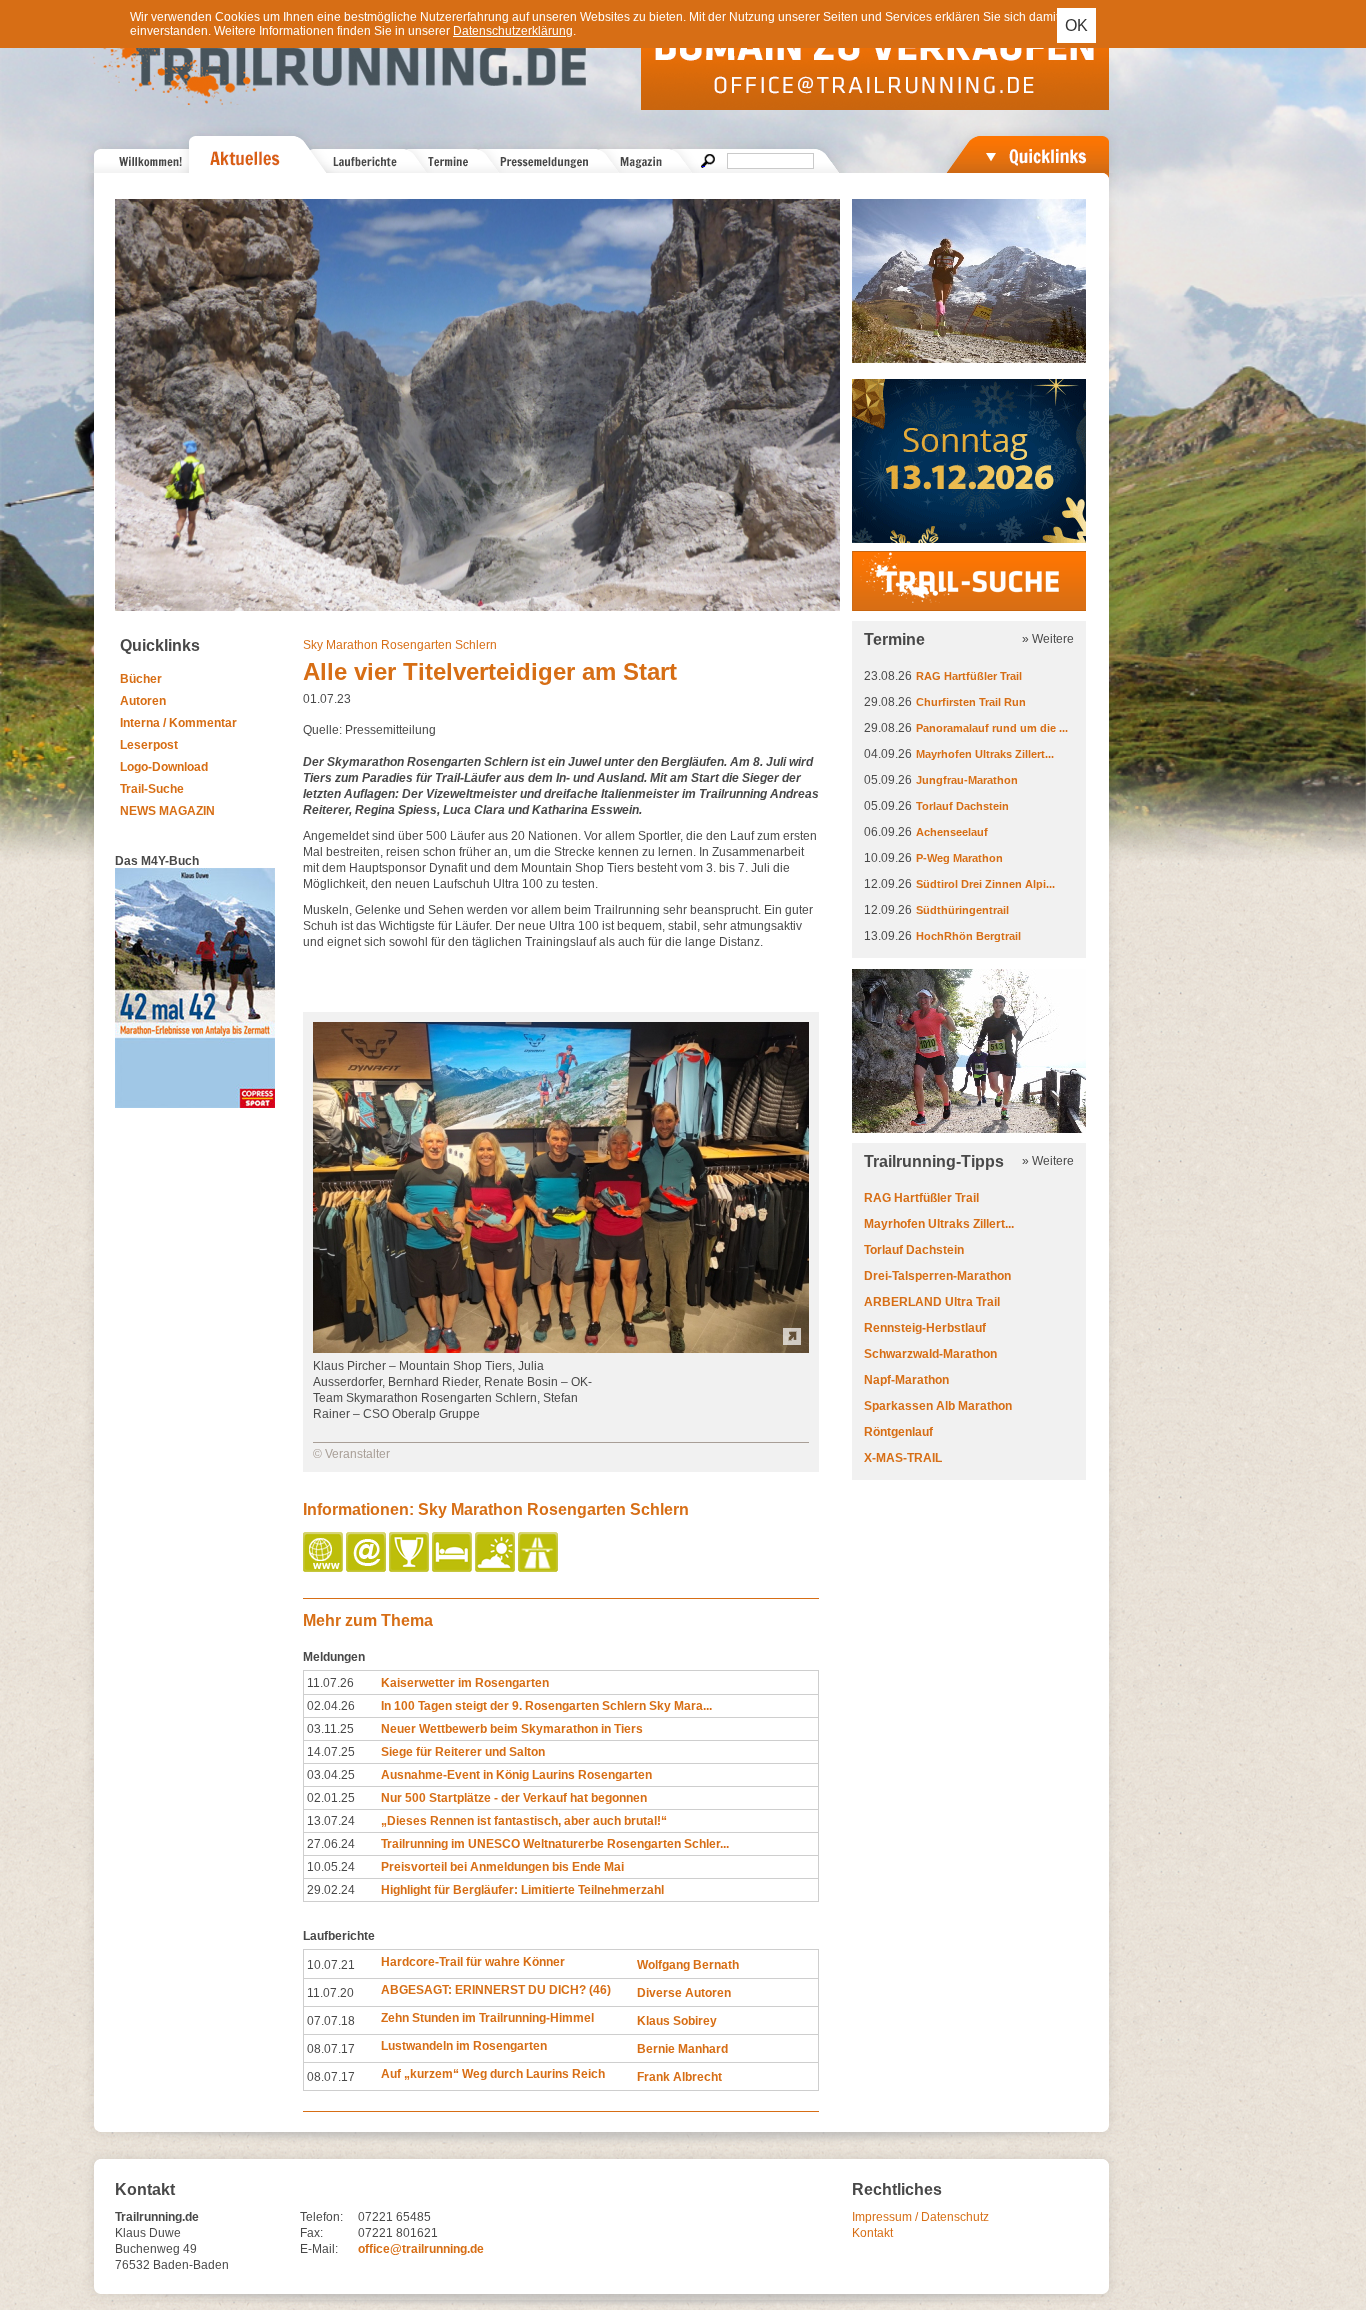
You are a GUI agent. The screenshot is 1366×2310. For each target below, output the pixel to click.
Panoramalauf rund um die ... (992, 728)
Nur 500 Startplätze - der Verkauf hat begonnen (514, 1798)
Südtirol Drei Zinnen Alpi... (985, 884)
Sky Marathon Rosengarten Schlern (400, 645)
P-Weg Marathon (959, 858)
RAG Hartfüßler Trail (969, 676)
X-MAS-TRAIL (903, 1458)
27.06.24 (331, 1844)
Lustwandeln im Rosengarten (464, 2046)
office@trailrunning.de (421, 2249)
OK (1076, 25)
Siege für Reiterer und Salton (463, 1752)
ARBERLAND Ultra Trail (932, 1302)
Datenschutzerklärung (513, 31)
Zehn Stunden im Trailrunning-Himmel (487, 2018)
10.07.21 (331, 1965)
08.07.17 (331, 2049)
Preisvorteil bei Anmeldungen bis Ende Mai (502, 1867)
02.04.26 (331, 1706)
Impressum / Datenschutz (920, 2217)
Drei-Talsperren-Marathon (937, 1276)
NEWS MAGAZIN (167, 811)
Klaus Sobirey (677, 2021)
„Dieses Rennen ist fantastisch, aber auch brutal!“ (524, 1821)
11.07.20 (330, 1993)
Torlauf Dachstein (962, 806)
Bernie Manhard (682, 2049)
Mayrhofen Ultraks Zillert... (985, 754)
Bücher (141, 679)
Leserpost (149, 745)
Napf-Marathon (906, 1380)
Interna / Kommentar (178, 723)
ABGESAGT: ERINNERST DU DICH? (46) (496, 1990)
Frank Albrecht (679, 2077)
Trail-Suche (152, 789)
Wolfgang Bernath (688, 1965)
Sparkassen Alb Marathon (938, 1406)
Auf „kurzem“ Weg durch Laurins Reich (493, 2074)
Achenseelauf (952, 832)
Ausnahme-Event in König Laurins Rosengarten (516, 1775)
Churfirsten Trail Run (971, 702)
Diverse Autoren (684, 1993)
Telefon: (321, 2217)
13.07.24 (331, 1821)
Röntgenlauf (898, 1432)
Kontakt (872, 2233)
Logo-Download (164, 767)
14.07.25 (331, 1752)
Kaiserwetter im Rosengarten (465, 1683)
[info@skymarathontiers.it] (367, 1568)
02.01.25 (331, 1798)
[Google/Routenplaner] (539, 1568)
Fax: (311, 2233)
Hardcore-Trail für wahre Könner (473, 1962)
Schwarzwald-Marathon (930, 1354)
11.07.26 (330, 1683)
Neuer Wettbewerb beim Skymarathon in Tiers (512, 1729)
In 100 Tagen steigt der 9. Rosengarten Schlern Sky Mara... (546, 1706)
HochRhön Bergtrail (968, 936)
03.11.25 (330, 1729)
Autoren (143, 701)
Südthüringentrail (962, 910)
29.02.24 (331, 1890)
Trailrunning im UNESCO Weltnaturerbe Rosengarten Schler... (555, 1844)
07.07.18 (331, 2021)
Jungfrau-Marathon (967, 780)
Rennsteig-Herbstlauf (925, 1328)
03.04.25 (331, 1775)
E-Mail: (319, 2249)
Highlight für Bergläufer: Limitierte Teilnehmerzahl (522, 1890)
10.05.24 (331, 1867)
